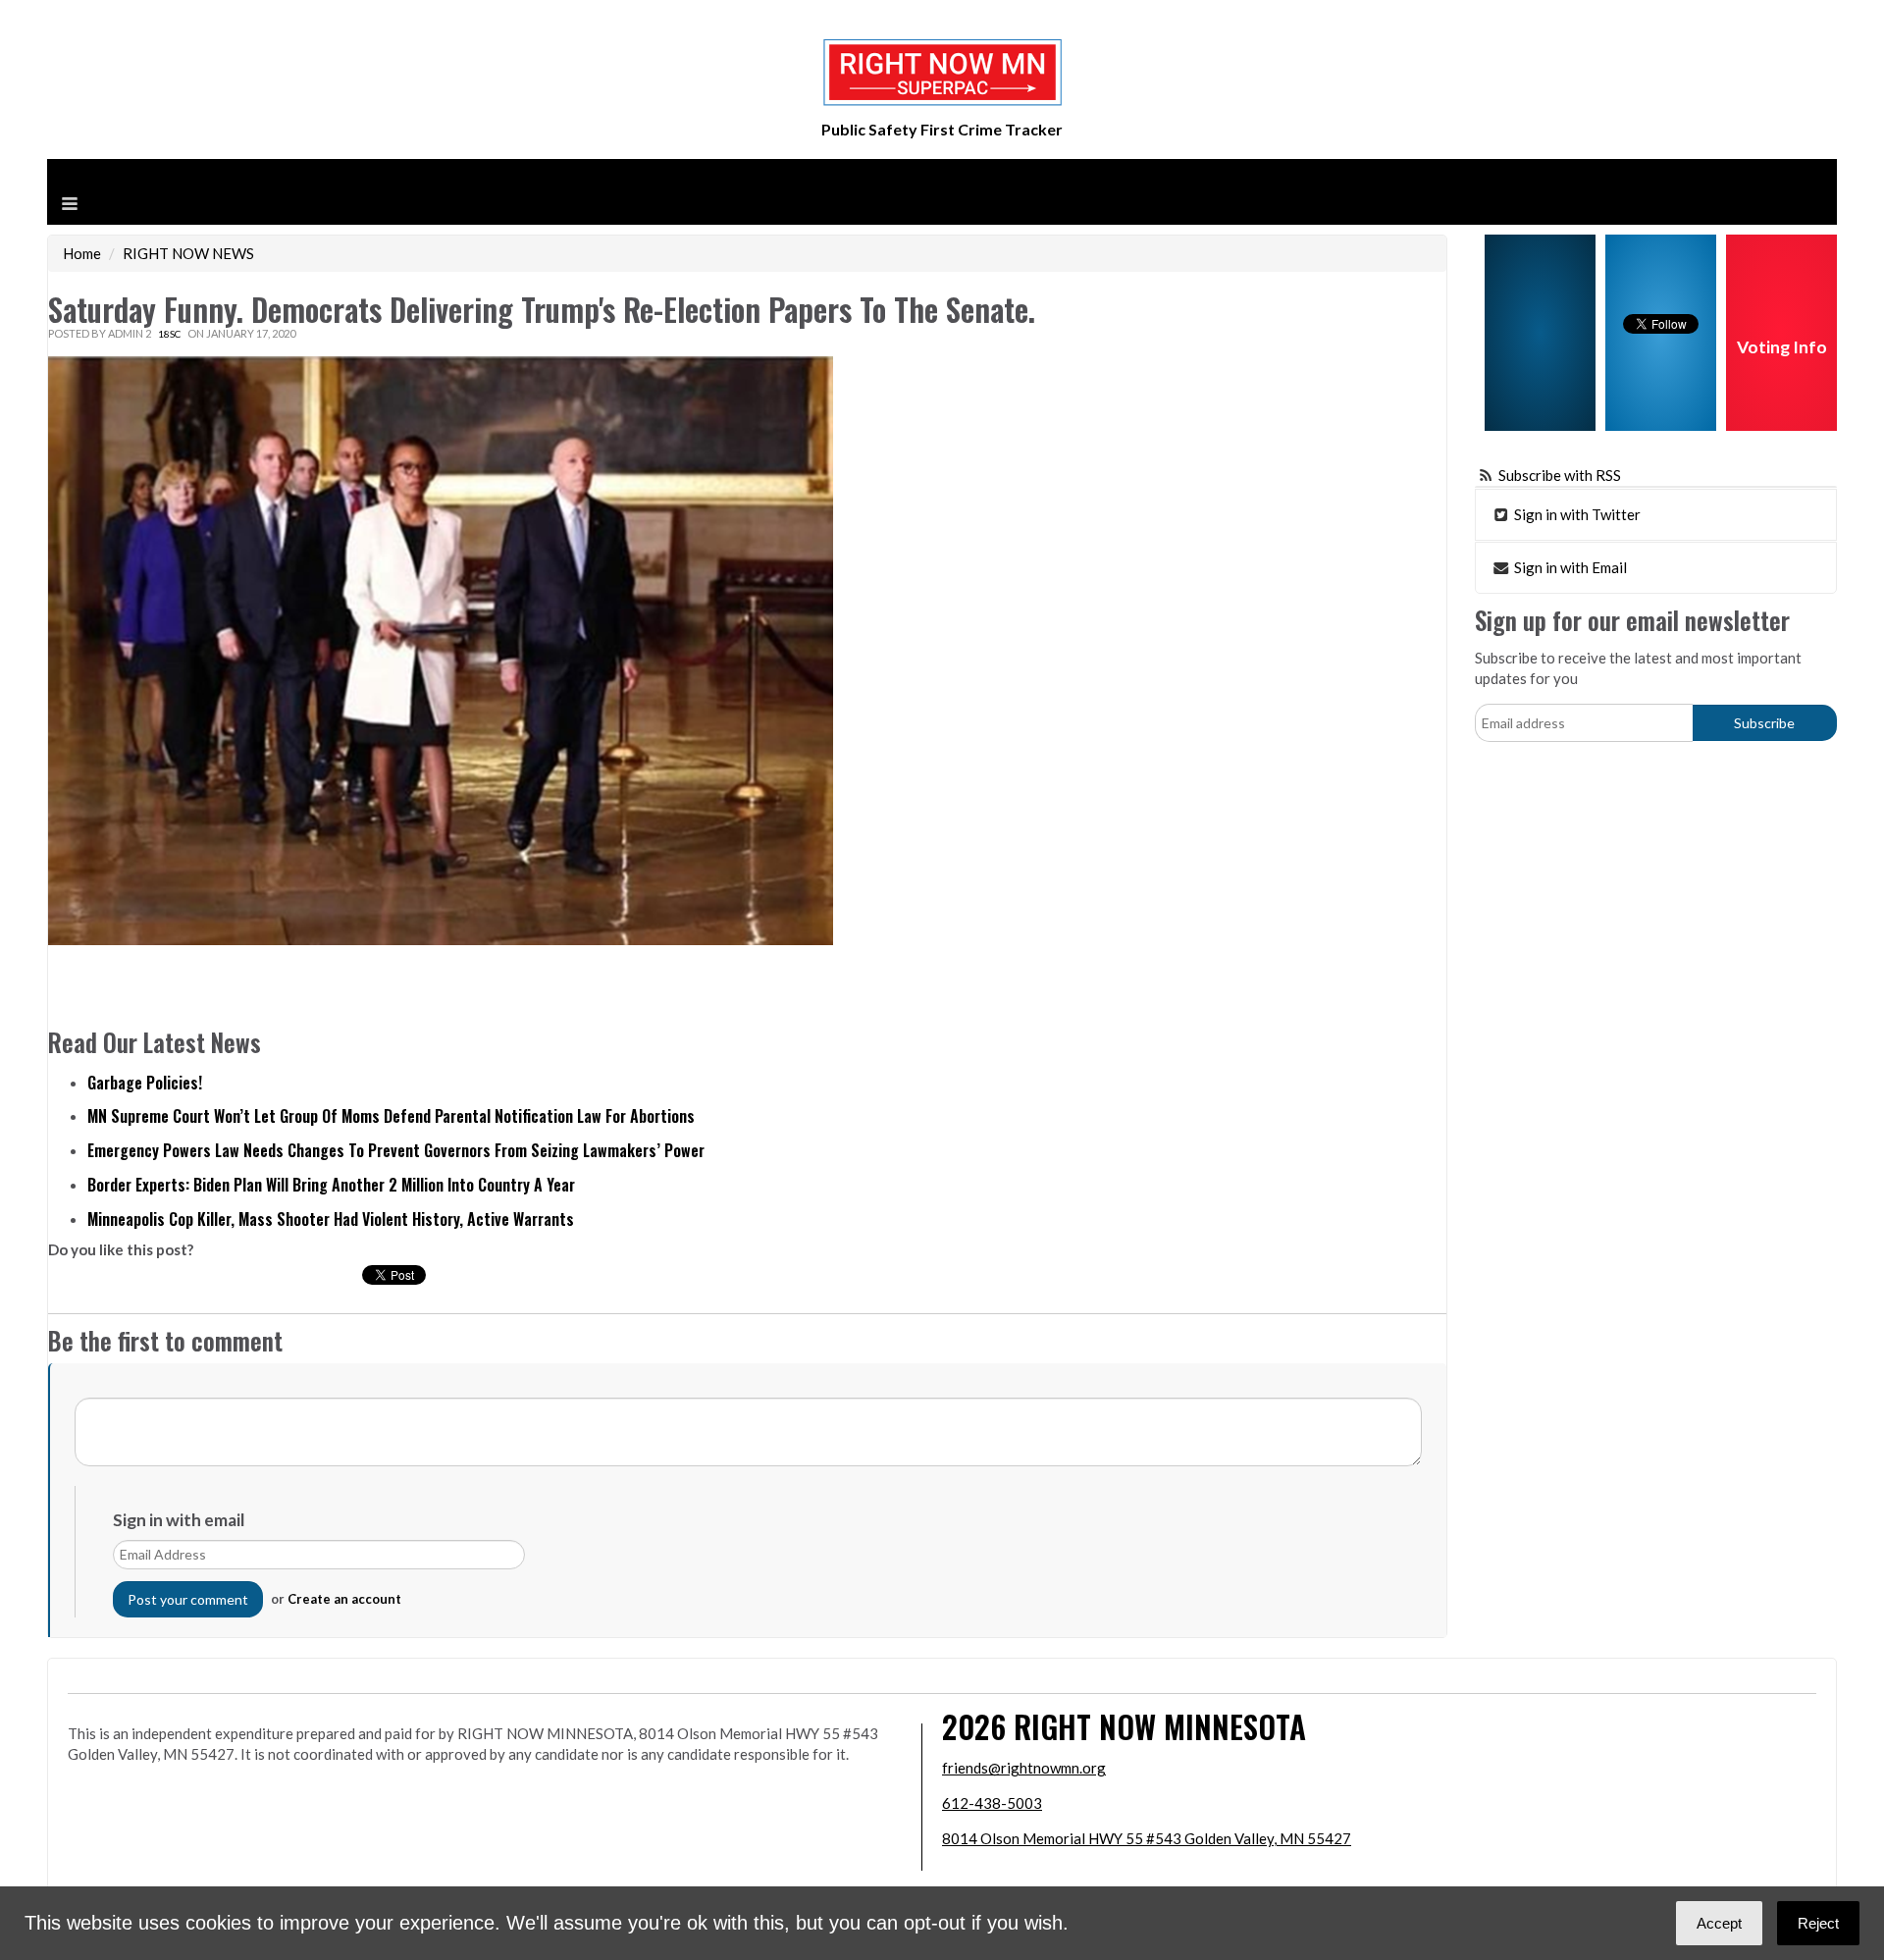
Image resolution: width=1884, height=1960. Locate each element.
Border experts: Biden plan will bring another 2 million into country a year (331, 1185)
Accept (1719, 1923)
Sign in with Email (1569, 567)
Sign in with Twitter (1576, 514)
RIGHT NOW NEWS (188, 253)
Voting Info (1782, 347)
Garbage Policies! (145, 1083)
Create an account (344, 1599)
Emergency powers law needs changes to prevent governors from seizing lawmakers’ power (396, 1150)
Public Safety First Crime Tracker (942, 129)
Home (82, 253)
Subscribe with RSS (1560, 475)
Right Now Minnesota (1160, 1726)
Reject (1818, 1923)
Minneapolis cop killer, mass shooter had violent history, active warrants (331, 1219)
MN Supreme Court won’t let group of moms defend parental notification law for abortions (391, 1116)
